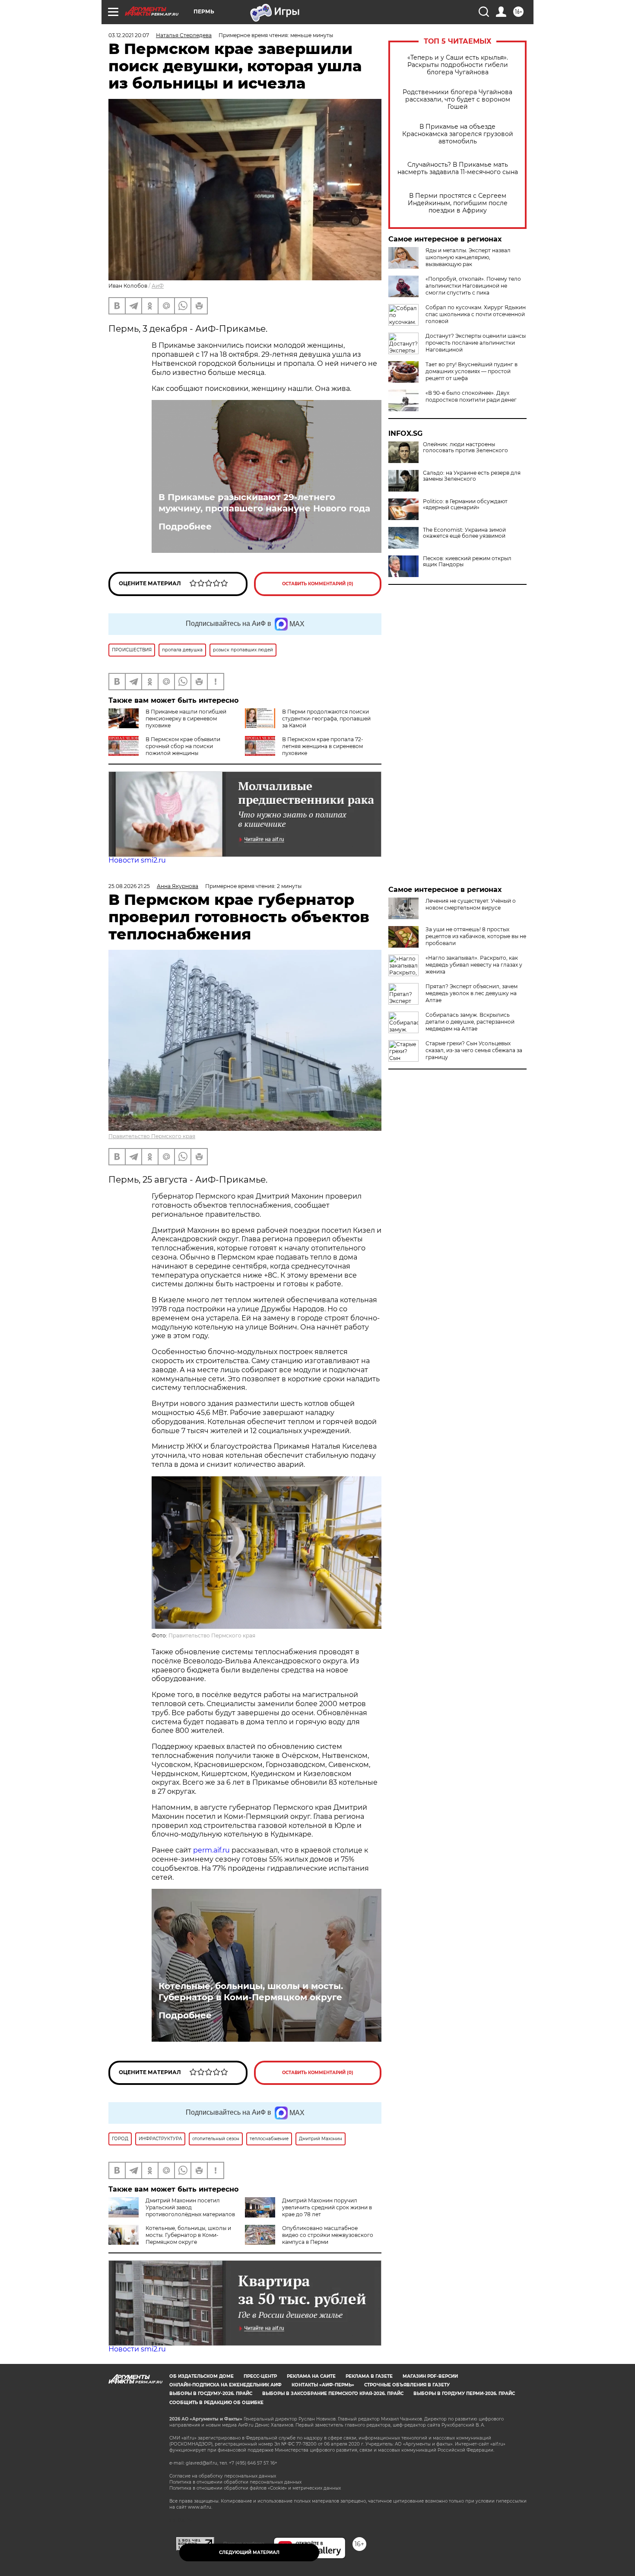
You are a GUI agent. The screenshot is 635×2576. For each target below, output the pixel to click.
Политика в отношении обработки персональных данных (235, 2482)
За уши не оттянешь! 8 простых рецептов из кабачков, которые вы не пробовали (476, 936)
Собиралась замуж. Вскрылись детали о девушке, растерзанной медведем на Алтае (470, 1022)
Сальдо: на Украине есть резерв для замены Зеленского (472, 476)
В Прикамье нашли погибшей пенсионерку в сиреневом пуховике (186, 719)
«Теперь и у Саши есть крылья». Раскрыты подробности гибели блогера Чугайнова (458, 65)
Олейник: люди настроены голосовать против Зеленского (465, 447)
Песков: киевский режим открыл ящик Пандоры (467, 562)
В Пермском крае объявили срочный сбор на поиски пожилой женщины (183, 746)
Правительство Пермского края (152, 1136)
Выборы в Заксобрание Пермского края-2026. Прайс (333, 2394)
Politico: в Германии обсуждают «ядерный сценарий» (465, 504)
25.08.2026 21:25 (129, 886)
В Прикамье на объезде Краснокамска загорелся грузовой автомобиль (458, 134)
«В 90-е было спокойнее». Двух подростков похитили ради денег (471, 396)
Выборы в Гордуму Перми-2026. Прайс (464, 2394)
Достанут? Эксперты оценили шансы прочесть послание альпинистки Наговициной (476, 343)
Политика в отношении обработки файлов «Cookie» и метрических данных (255, 2488)
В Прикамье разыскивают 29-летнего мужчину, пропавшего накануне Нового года (264, 503)
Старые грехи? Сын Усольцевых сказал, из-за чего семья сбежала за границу (474, 1050)
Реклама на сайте (311, 2376)
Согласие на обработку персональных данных (223, 2476)
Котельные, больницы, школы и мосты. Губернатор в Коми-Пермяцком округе (251, 1992)
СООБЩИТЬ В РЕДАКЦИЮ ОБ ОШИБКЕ (216, 2403)
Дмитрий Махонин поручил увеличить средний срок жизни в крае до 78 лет (327, 2207)
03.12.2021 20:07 (129, 35)
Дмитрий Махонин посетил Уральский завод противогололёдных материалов (190, 2207)
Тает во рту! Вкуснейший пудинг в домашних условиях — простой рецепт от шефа (471, 371)
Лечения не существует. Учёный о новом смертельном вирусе (471, 904)
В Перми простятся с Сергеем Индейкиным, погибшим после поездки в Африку (458, 203)
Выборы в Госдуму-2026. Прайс (211, 2394)
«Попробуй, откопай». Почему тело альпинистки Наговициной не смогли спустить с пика (473, 286)
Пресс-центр (260, 2376)
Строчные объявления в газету (407, 2385)
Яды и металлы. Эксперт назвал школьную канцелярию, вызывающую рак (468, 257)
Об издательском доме (202, 2376)
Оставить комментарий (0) (318, 584)
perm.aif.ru (211, 1850)
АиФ (158, 286)
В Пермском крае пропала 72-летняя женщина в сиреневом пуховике (323, 746)
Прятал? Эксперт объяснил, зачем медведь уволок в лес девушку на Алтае (471, 993)
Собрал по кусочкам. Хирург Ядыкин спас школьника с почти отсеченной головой (476, 314)
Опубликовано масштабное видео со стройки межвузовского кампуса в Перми (328, 2235)
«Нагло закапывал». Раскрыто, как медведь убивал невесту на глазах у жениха (474, 965)
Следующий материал (249, 2552)
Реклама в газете (369, 2376)
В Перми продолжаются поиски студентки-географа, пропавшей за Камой (326, 719)
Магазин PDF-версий (430, 2376)
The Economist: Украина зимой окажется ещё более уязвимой (464, 533)
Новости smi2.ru (137, 860)
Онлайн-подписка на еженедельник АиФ (225, 2385)
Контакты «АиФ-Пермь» (323, 2385)
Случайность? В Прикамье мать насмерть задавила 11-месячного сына (458, 168)
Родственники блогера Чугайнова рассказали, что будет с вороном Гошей (457, 100)
